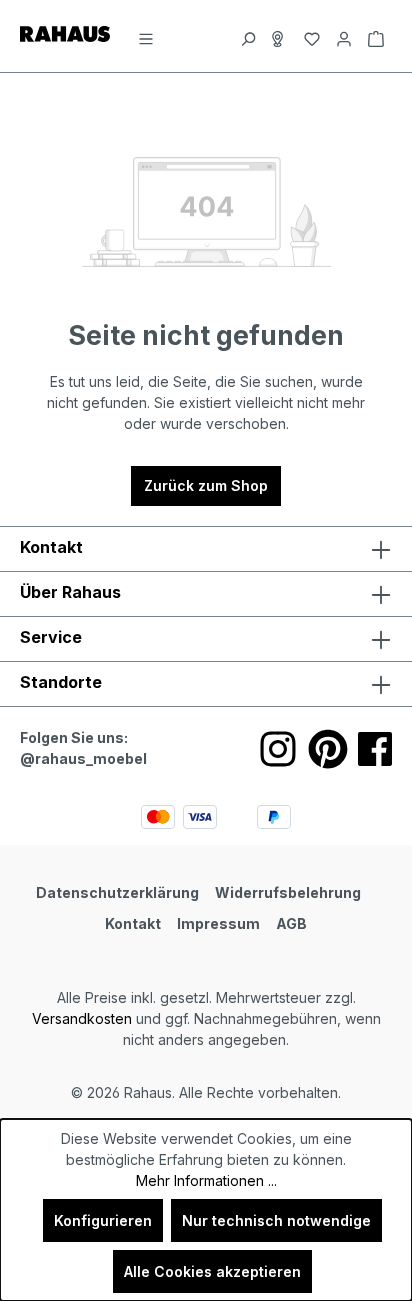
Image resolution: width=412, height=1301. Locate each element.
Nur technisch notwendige (276, 1220)
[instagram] (278, 749)
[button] (206, 684)
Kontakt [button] (51, 547)
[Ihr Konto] (344, 36)
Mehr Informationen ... (206, 1180)
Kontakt (133, 923)
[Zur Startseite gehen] (65, 32)
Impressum (218, 923)
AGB (291, 923)
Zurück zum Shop (206, 485)
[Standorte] (280, 36)
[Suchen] (248, 36)
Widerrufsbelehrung (288, 892)
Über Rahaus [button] (70, 592)
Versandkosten (82, 1018)
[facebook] (375, 749)
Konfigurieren (103, 1220)
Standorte (61, 682)
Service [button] (51, 637)
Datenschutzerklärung (117, 892)
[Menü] (146, 36)
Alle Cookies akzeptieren (212, 1271)
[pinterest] (328, 749)
